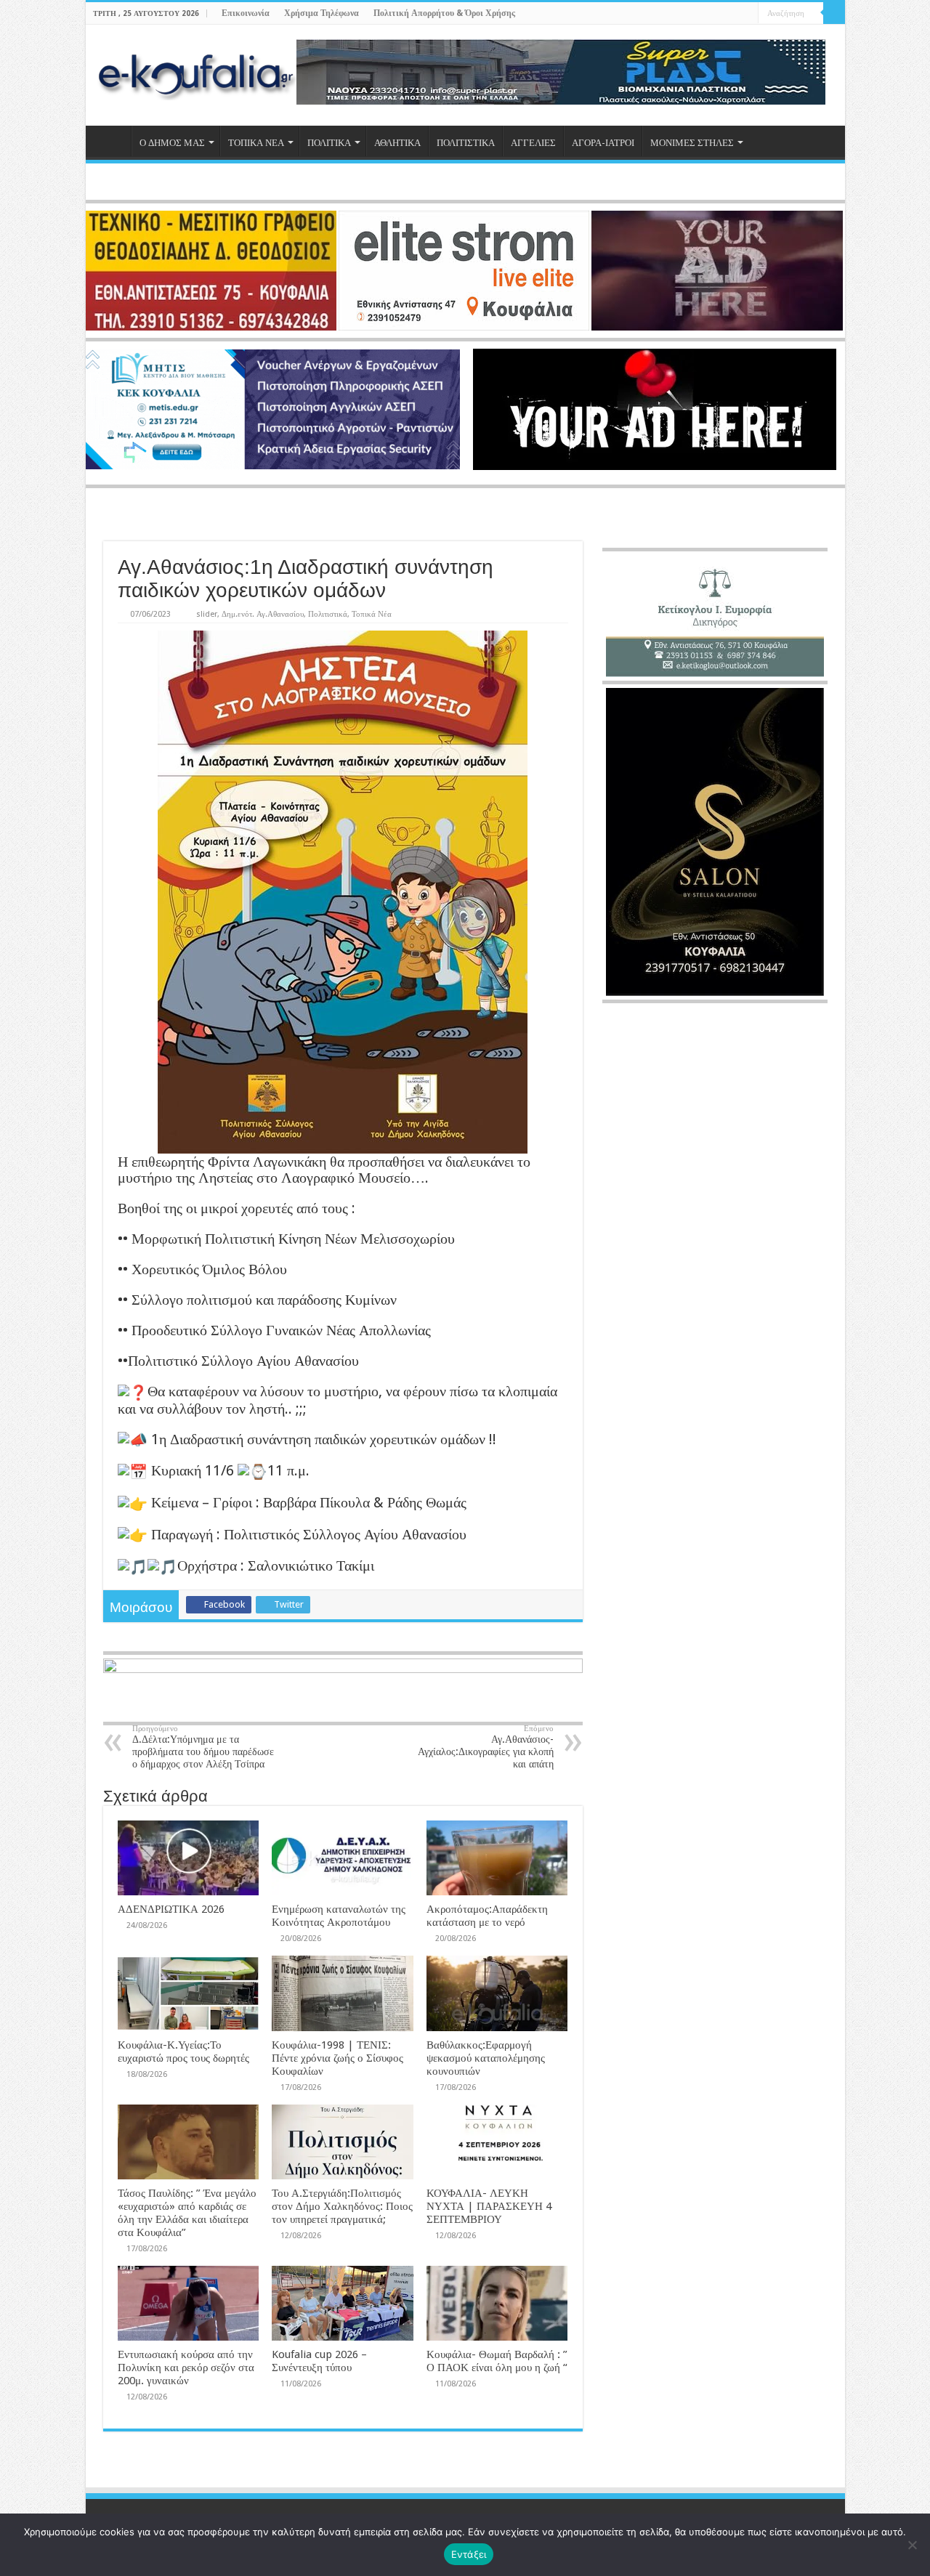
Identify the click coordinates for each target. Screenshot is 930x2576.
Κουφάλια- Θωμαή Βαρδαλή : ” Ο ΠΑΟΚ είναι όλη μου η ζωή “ (497, 2361)
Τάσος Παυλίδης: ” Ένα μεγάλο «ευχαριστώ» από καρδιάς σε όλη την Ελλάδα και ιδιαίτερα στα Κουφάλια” (187, 2213)
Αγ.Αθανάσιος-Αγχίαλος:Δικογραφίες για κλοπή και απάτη (486, 1747)
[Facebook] (706, 14)
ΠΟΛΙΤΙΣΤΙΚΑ (466, 143)
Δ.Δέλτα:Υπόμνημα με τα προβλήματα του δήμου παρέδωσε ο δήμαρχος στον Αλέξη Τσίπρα (203, 1747)
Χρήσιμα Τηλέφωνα (322, 13)
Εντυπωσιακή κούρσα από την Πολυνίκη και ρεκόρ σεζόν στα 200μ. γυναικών (186, 2368)
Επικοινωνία (246, 13)
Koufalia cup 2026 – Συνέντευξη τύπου (319, 2361)
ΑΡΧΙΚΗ (112, 141)
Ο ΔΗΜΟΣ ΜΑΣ (172, 143)
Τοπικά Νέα (372, 614)
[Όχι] (912, 2545)
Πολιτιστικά (328, 614)
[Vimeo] (747, 14)
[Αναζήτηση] (834, 13)
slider (207, 614)
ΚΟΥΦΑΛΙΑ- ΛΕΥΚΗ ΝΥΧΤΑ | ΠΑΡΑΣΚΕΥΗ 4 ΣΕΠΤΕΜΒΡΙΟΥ (489, 2206)
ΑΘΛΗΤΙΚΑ (397, 143)
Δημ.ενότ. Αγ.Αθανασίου (263, 614)
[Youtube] (733, 14)
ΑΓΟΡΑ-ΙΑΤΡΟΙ (603, 143)
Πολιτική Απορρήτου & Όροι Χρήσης (444, 13)
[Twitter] (720, 14)
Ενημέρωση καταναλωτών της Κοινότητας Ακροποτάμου (339, 1916)
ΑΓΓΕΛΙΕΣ (533, 143)
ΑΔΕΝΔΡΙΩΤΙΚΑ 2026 (171, 1909)
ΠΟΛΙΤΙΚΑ (329, 143)
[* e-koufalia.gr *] (197, 73)
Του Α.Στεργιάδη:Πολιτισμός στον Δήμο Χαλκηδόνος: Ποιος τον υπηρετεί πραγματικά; (342, 2206)
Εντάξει (469, 2554)
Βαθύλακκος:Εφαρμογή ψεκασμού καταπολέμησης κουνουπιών (486, 2058)
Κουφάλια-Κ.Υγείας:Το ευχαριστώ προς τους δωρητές (183, 2052)
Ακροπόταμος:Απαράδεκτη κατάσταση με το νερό (487, 1916)
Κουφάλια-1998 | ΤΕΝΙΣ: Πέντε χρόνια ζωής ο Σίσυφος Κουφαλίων (337, 2058)
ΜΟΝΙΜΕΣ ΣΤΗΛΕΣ (692, 143)
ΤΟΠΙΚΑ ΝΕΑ (256, 143)
